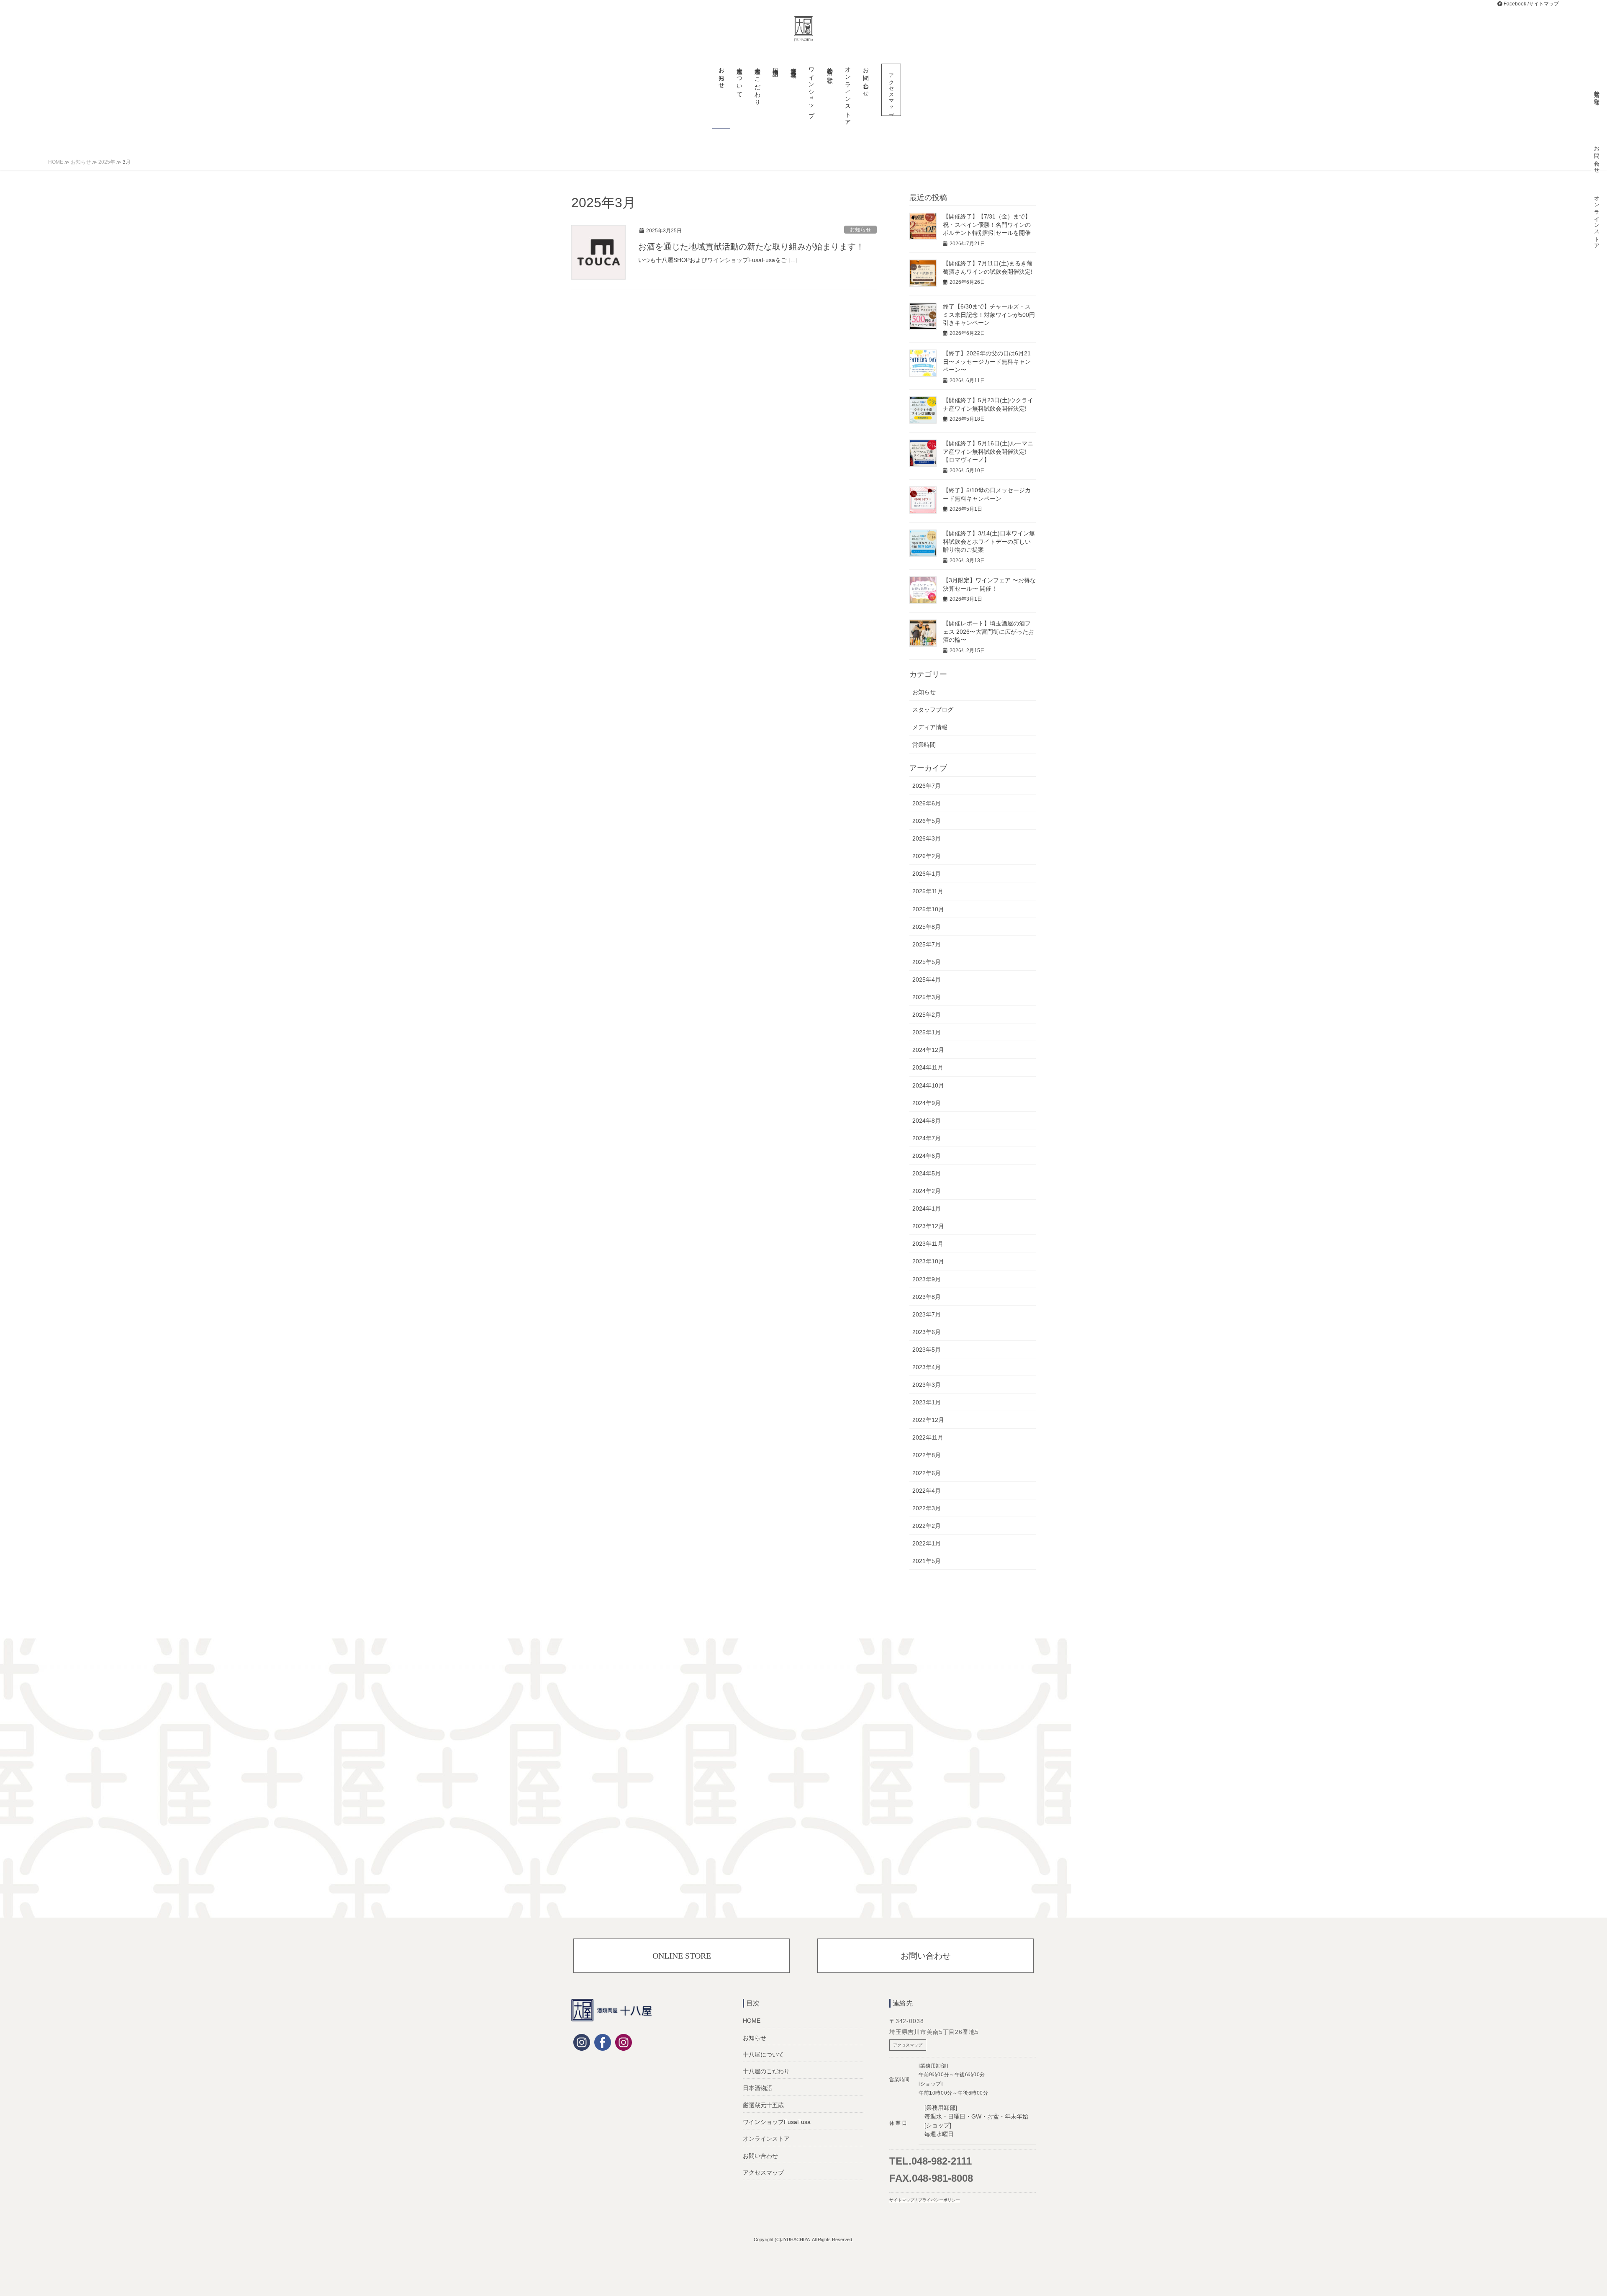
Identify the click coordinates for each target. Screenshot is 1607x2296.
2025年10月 (928, 909)
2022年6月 (927, 1473)
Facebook (1515, 4)
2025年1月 (927, 1032)
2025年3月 (927, 997)
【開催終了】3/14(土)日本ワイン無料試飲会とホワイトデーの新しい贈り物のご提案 (989, 541)
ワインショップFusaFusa (777, 2122)
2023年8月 (927, 1297)
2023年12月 (928, 1226)
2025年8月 (927, 927)
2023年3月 (927, 1385)
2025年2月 (927, 1015)
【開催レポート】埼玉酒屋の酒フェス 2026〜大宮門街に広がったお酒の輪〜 (988, 631)
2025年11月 (928, 891)
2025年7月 (927, 944)
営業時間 (924, 745)
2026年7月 (927, 786)
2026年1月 (927, 874)
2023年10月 (928, 1261)
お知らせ (860, 230)
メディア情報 (930, 727)
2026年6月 (927, 803)
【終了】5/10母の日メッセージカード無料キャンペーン (987, 494)
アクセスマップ (763, 2173)
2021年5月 (927, 1561)
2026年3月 (927, 838)
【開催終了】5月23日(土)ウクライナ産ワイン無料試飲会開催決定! (988, 404)
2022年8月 (927, 1455)
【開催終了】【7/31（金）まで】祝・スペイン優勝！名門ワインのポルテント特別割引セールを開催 (987, 225)
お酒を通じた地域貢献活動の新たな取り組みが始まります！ (751, 247)
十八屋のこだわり (766, 2071)
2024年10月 (928, 1085)
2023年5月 (927, 1350)
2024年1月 (927, 1208)
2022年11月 (928, 1437)
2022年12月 (928, 1420)
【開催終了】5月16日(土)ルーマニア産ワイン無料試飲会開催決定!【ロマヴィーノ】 (988, 451)
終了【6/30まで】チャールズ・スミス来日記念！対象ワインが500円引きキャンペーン (989, 315)
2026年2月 (927, 856)
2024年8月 (927, 1121)
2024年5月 (927, 1173)
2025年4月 (927, 980)
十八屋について (763, 2054)
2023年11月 (928, 1244)
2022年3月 (927, 1508)
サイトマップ (1544, 4)
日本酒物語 (757, 2088)
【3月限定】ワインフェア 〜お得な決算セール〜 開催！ (989, 584)
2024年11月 (928, 1067)
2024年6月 (927, 1156)
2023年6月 (927, 1332)
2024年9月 (927, 1103)
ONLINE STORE (682, 1956)
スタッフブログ (933, 710)
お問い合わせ (926, 1956)
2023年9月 (927, 1279)
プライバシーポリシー (939, 2200)
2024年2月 (927, 1191)
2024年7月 (927, 1138)
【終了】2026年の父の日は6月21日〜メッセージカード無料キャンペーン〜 (987, 361)
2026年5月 (927, 821)
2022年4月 (927, 1491)
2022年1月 (927, 1543)
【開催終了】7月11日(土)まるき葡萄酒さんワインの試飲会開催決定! (988, 267)
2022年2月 (927, 1526)
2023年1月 (927, 1402)
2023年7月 (927, 1314)
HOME (752, 2021)
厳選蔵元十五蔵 (763, 2105)
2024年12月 (928, 1050)
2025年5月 (927, 962)
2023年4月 (927, 1367)
